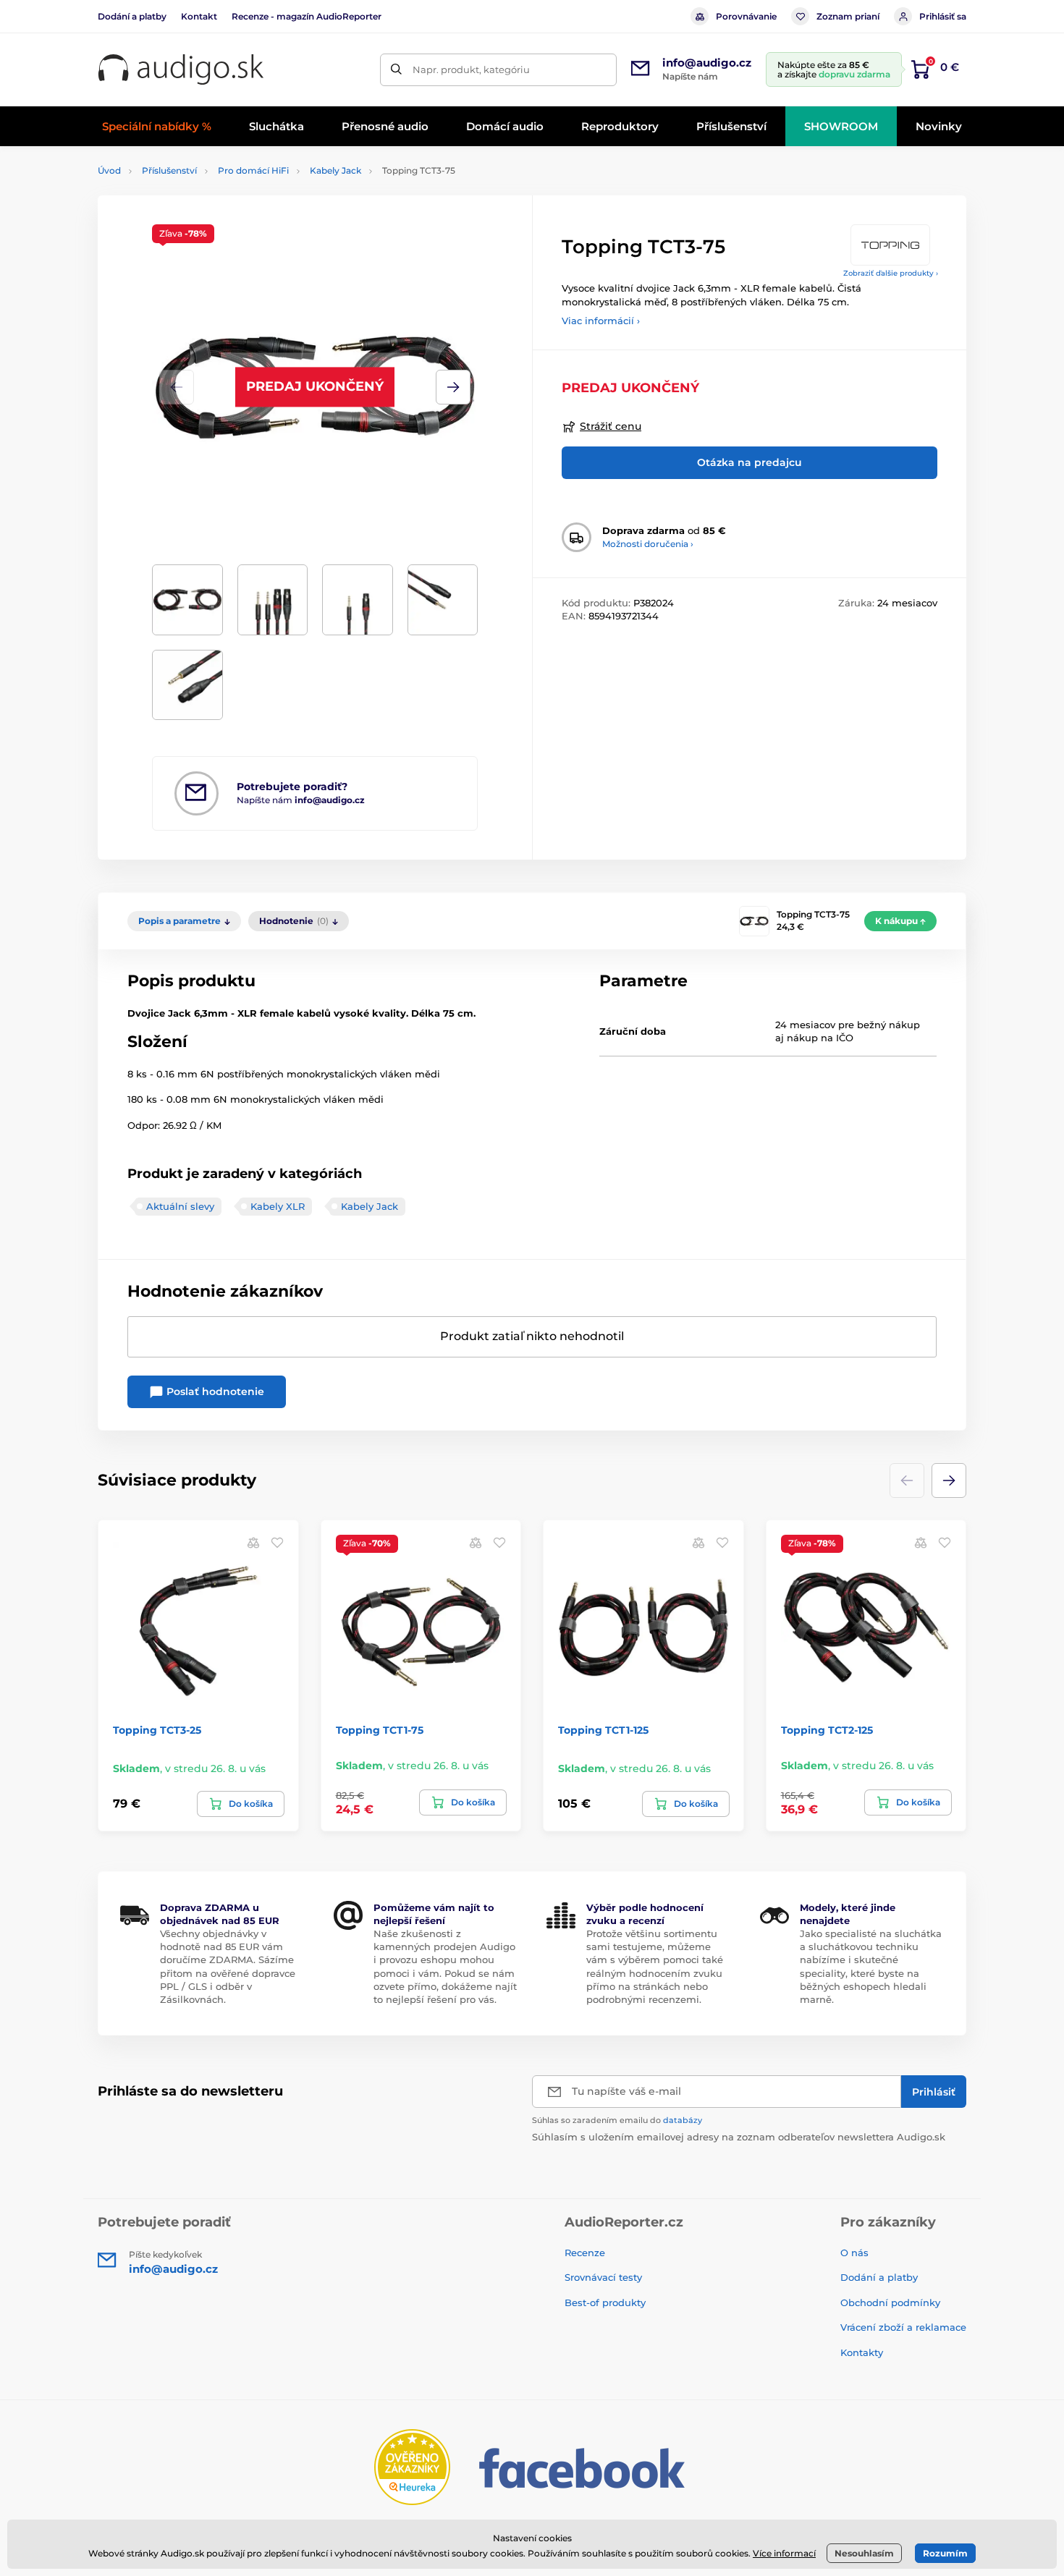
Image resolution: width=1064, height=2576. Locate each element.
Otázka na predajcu (750, 462)
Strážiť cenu (611, 426)
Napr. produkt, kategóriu (471, 69)
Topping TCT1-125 (603, 1730)
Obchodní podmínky (890, 2302)
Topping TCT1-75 (380, 1730)
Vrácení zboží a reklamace (903, 2327)
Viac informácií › (601, 321)
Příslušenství (169, 170)
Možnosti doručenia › (648, 544)
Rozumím (945, 2553)
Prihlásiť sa (943, 16)
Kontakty (862, 2352)
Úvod (109, 170)
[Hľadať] (396, 70)
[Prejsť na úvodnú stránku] (181, 70)
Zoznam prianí (848, 16)
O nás (854, 2253)
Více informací (784, 2553)
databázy (683, 2120)
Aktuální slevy (180, 1206)
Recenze (585, 2253)
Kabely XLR (278, 1206)
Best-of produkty (605, 2302)
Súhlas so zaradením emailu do (617, 2120)
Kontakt (199, 16)
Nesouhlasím (864, 2553)
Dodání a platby (132, 16)
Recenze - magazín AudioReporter (307, 16)
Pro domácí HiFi (253, 170)
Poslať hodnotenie (214, 1391)
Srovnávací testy (603, 2277)
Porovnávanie (746, 16)
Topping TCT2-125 (827, 1730)
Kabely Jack (335, 170)
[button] (453, 387)
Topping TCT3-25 (157, 1730)
